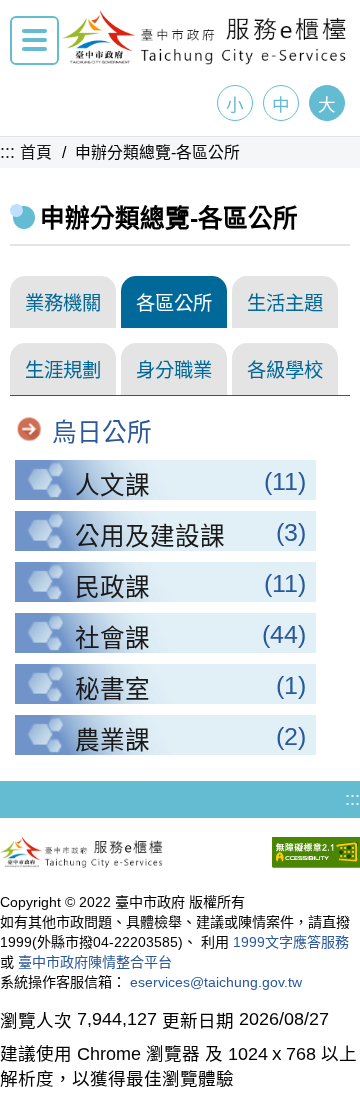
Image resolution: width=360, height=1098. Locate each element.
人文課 (112, 485)
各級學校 (285, 370)
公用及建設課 (150, 536)
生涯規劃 (63, 370)
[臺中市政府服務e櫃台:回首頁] (205, 59)
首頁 (36, 152)
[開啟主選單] (34, 40)
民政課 (112, 587)
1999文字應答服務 (291, 942)
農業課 (112, 740)
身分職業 (174, 370)
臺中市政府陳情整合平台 (95, 962)
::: (7, 152)
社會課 (112, 638)
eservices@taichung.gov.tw (216, 982)
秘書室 (112, 689)
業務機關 (63, 303)
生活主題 (285, 303)
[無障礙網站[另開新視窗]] (316, 855)
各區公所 (174, 303)
